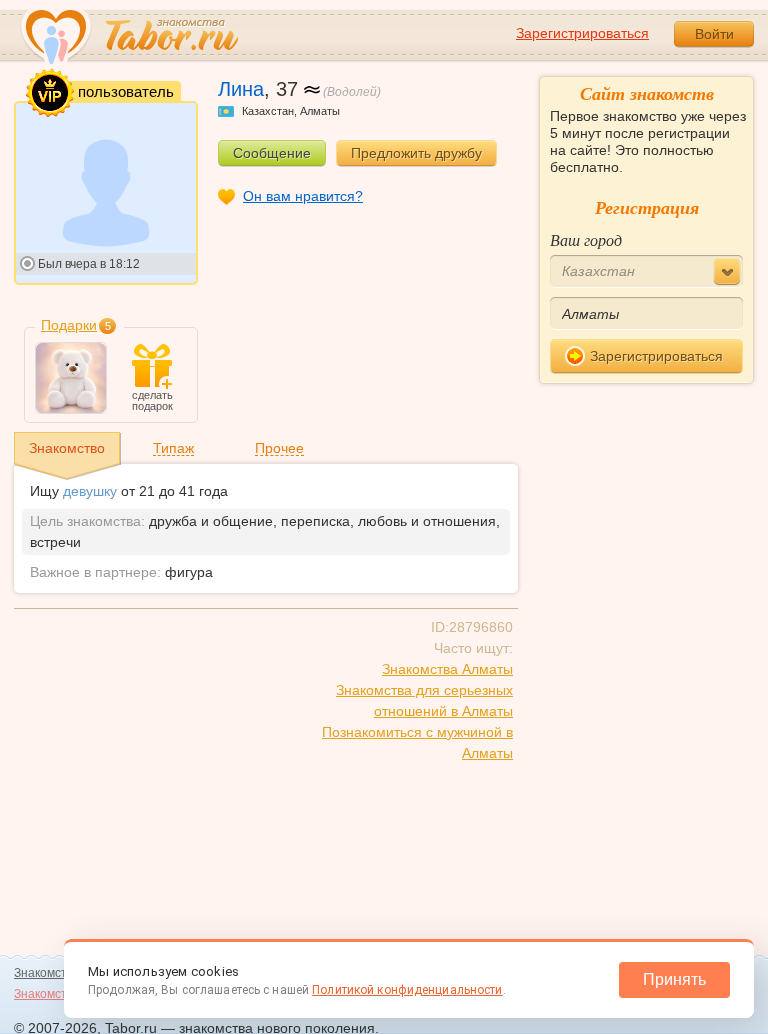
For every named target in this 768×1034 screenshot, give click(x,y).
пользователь (124, 90)
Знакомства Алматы (447, 669)
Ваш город (586, 239)
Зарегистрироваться (582, 33)
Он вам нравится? (303, 196)
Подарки (69, 325)
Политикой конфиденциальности (407, 990)
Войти (714, 34)
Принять (674, 979)
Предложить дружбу (416, 153)
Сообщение (272, 153)
